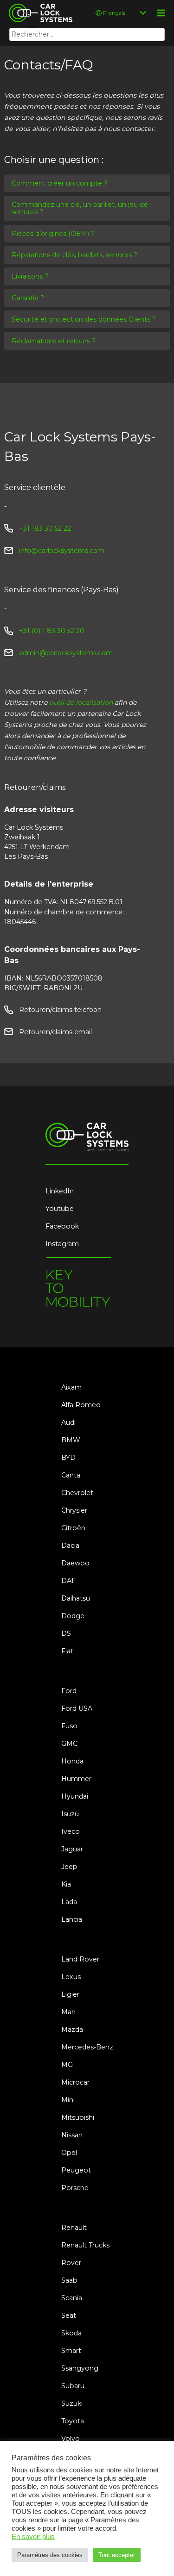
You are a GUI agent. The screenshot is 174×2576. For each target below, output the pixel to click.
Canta (71, 1475)
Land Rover (80, 1959)
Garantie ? (28, 298)
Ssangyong (80, 2368)
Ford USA (77, 1708)
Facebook (62, 1226)
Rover (71, 2263)
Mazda (72, 2030)
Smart (71, 2351)
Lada (69, 1902)
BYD (68, 1458)
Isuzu (70, 1814)
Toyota (73, 2421)
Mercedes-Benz (87, 2047)
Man (68, 2012)
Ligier (70, 1994)
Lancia (72, 1919)
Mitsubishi (78, 2117)
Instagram (62, 1244)
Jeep (69, 1867)
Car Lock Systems (38, 6)
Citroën (73, 1528)
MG (67, 2065)
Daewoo (75, 1563)
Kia (66, 1884)
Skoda (71, 2333)
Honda (72, 1761)
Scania (72, 2298)
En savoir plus (33, 2537)
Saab (69, 2280)
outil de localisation (81, 702)
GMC (69, 1744)
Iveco (71, 1831)
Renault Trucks (85, 2245)
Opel (69, 2153)
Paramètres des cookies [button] (50, 2555)
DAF (68, 1581)
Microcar (75, 2082)
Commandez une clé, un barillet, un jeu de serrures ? (80, 208)
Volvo (71, 2439)
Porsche (75, 2188)
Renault (74, 2228)
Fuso (69, 1726)
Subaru (73, 2386)
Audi (68, 1422)
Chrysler (74, 1510)
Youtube (60, 1209)
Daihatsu (76, 1598)
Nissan (72, 2135)
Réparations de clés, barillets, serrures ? (74, 255)
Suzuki (72, 2403)
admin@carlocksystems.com (66, 653)
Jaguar (72, 1849)
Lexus (71, 1977)
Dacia (70, 1546)
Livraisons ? (30, 276)
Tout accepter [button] (117, 2555)
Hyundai (75, 1796)
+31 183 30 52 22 (45, 528)
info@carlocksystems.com (62, 551)
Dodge (73, 1616)
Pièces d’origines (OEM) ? (53, 234)
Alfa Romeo (81, 1405)
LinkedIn (60, 1191)
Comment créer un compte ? (60, 183)
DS (66, 1633)
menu (161, 13)
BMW (71, 1440)
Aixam (71, 1387)
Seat (69, 2315)
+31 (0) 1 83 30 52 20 (52, 631)
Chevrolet (77, 1493)
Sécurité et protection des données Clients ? (84, 319)
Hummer (76, 1779)
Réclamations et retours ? (54, 341)
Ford (69, 1691)
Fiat (67, 1651)
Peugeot (76, 2170)
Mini (68, 2100)
